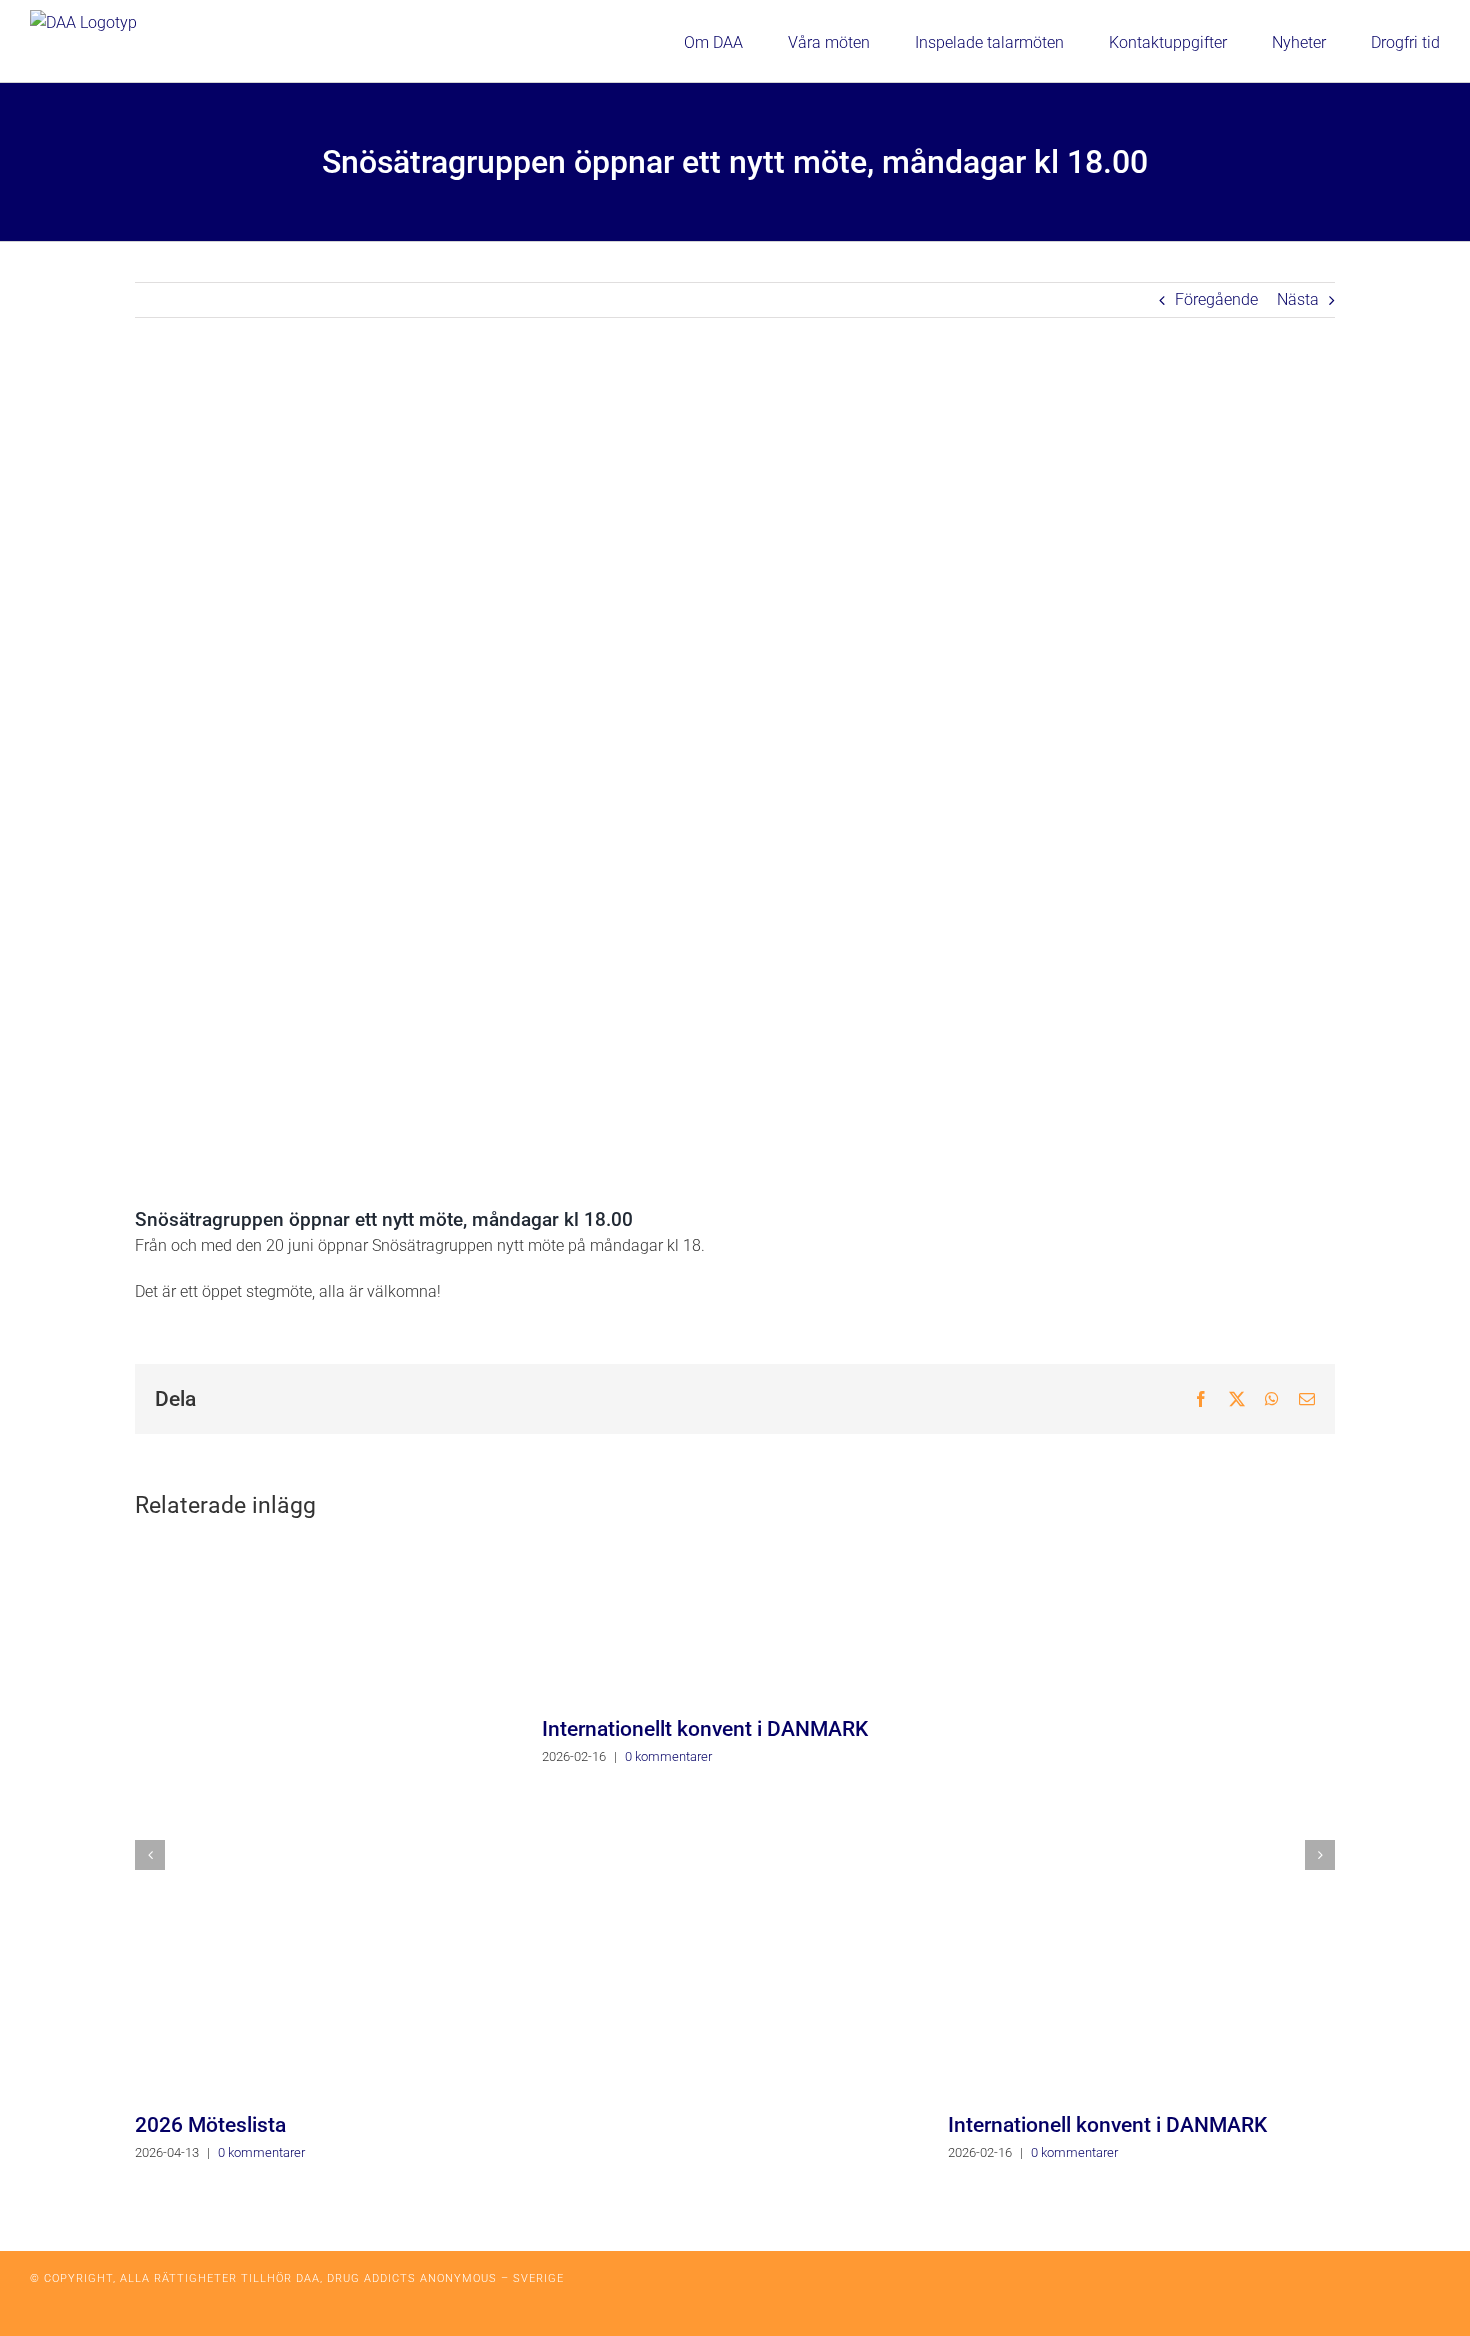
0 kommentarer (261, 2152)
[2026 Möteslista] (328, 1819)
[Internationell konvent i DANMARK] (1141, 1819)
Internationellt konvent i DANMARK (705, 1729)
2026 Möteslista (210, 2125)
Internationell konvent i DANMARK (1107, 2125)
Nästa (1298, 299)
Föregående (1216, 299)
